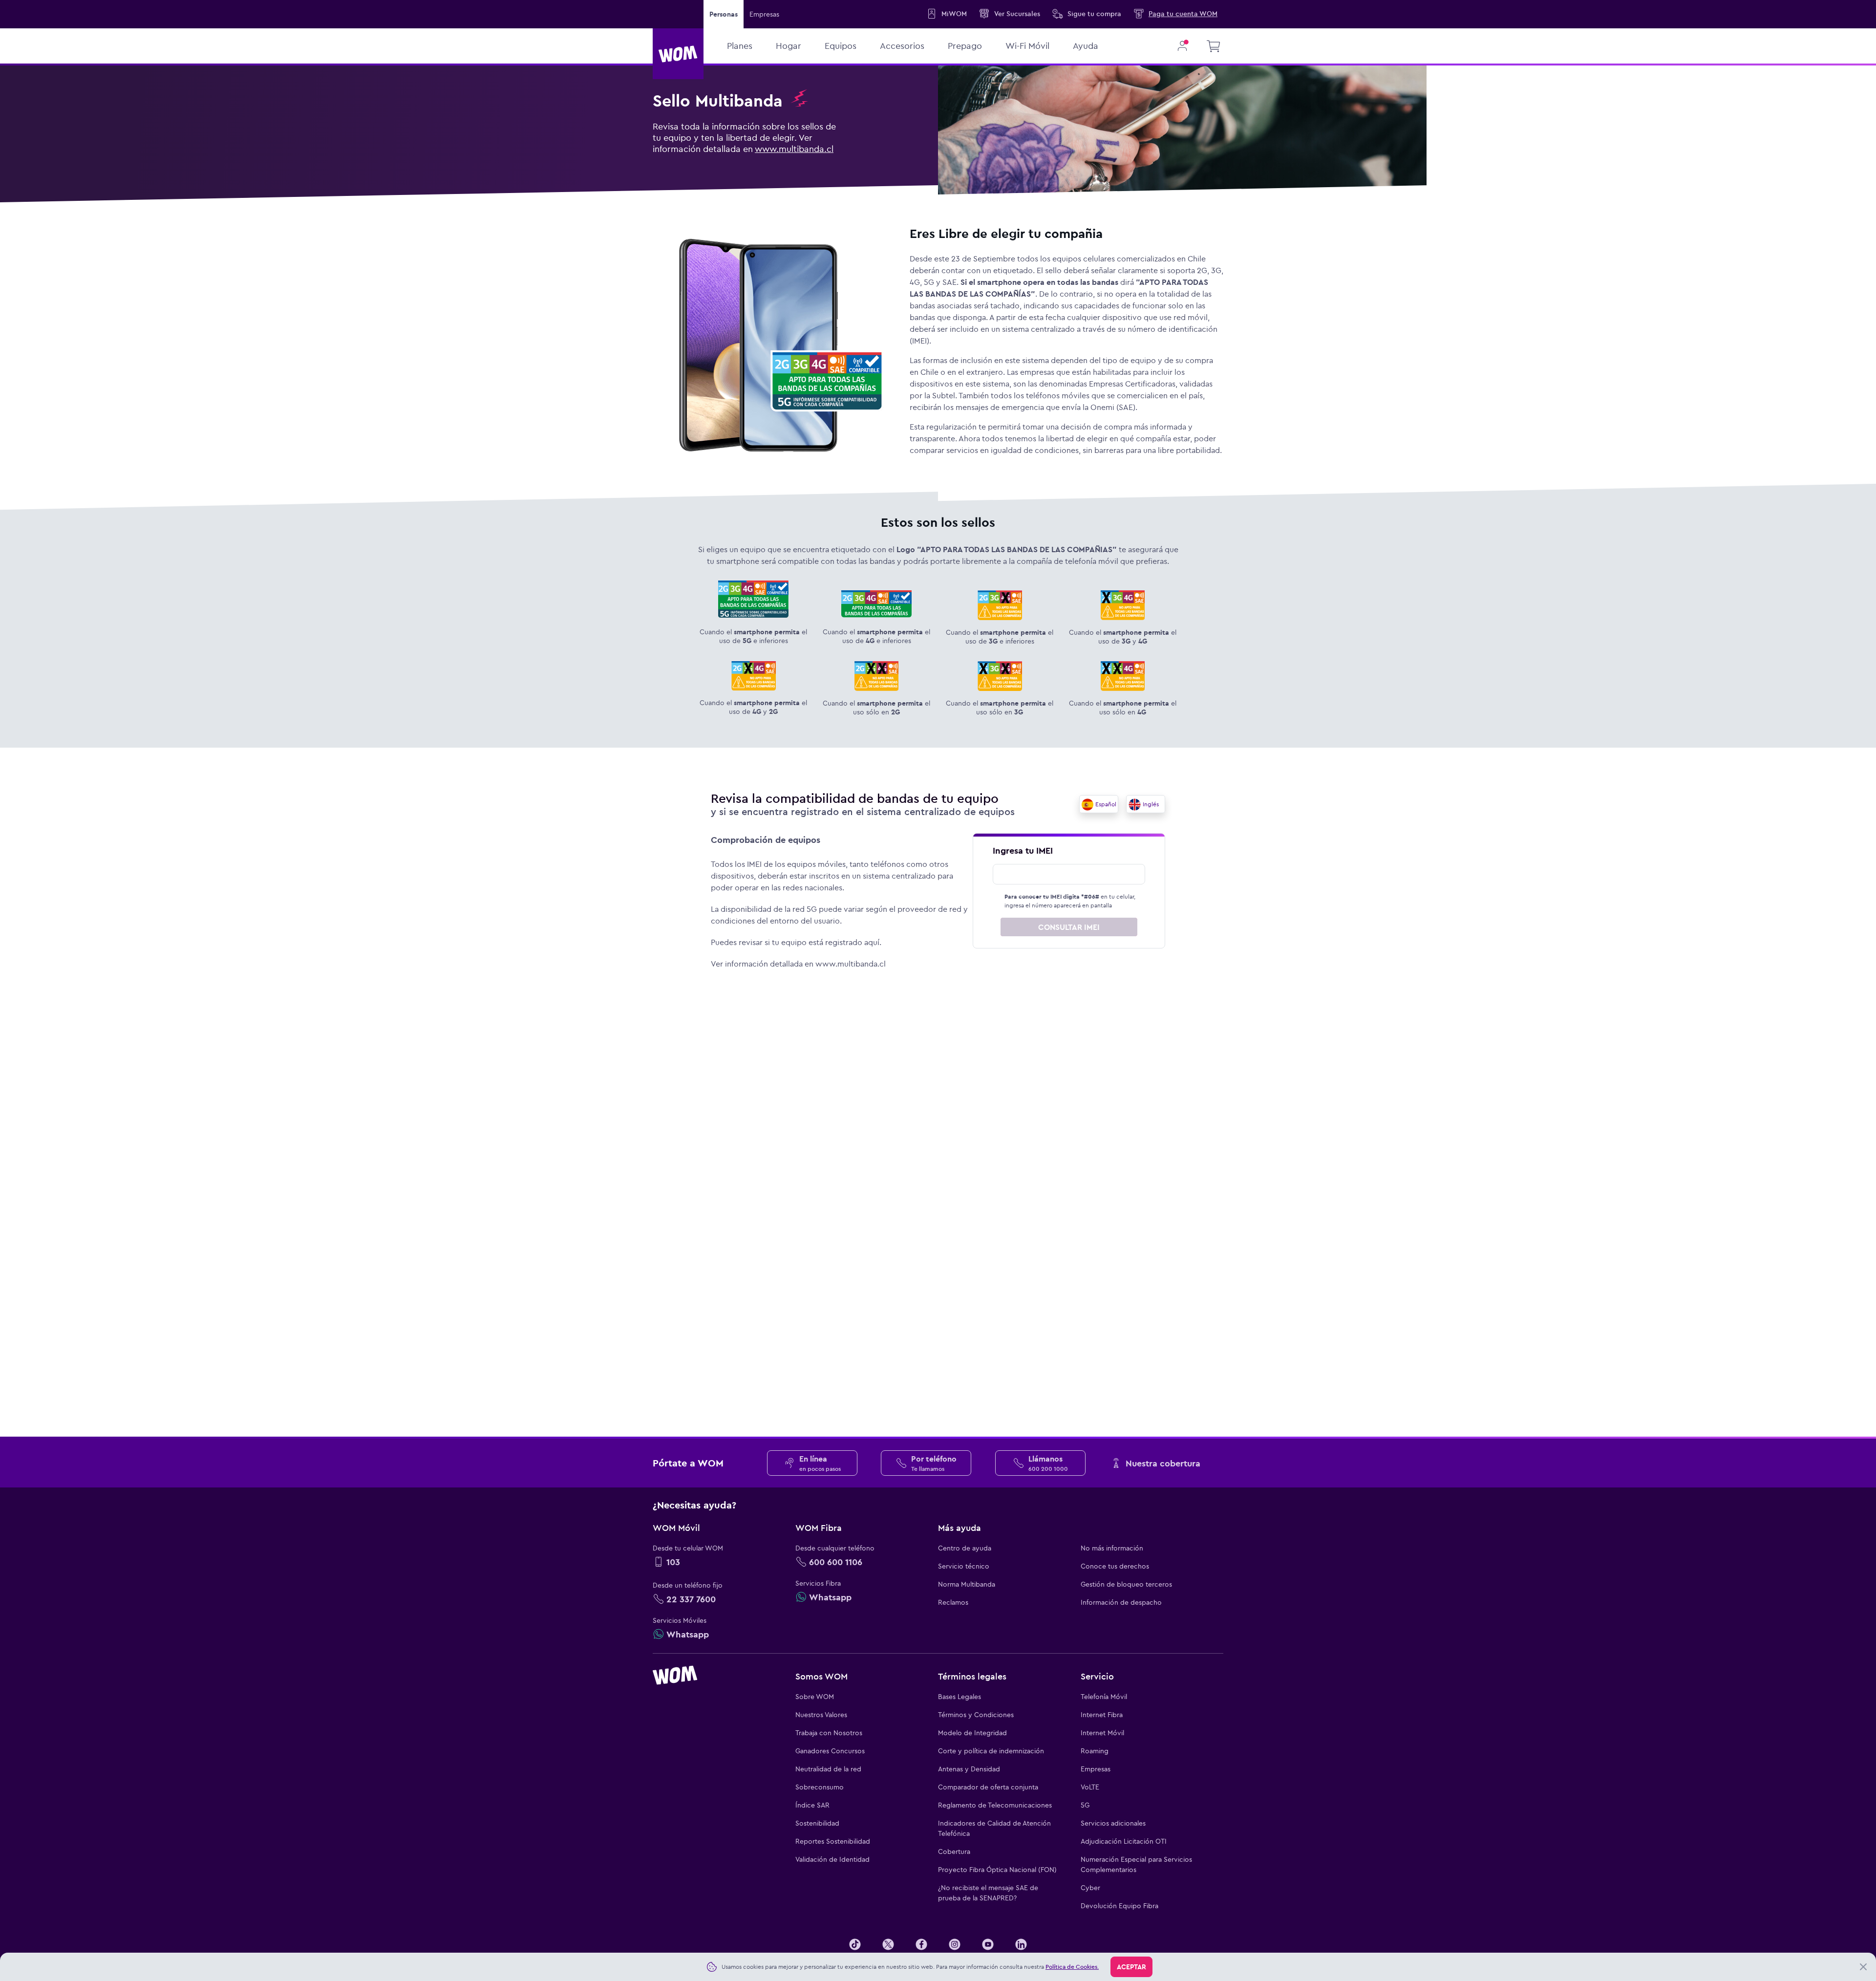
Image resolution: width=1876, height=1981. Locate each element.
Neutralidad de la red (828, 1769)
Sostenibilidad (817, 1823)
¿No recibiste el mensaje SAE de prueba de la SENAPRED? (988, 1893)
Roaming (1095, 1751)
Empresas (764, 14)
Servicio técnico (964, 1566)
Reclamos (953, 1602)
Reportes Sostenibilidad (833, 1841)
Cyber (1090, 1888)
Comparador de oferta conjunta (988, 1787)
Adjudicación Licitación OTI (1124, 1841)
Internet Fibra (1102, 1715)
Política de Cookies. (1072, 1967)
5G (1085, 1805)
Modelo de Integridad (972, 1733)
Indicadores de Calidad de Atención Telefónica (994, 1828)
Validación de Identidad (832, 1859)
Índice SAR (812, 1805)
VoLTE (1090, 1787)
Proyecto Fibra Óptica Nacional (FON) (997, 1870)
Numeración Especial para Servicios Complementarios (1136, 1864)
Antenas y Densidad (969, 1769)
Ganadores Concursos (830, 1751)
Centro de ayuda (965, 1548)
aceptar (1131, 1967)
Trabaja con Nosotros (829, 1733)
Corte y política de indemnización (991, 1751)
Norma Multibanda (967, 1584)
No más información (1112, 1548)
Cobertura (954, 1852)
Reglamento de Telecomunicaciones (995, 1805)
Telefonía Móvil (1104, 1697)
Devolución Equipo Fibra (1119, 1906)
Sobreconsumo (820, 1787)
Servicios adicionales (1113, 1823)
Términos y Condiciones (976, 1715)
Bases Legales (959, 1697)
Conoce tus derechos (1115, 1566)
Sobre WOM (815, 1697)
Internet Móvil (1102, 1733)
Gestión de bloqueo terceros (1126, 1584)
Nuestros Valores (821, 1715)
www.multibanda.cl (794, 149)
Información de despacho (1121, 1602)
